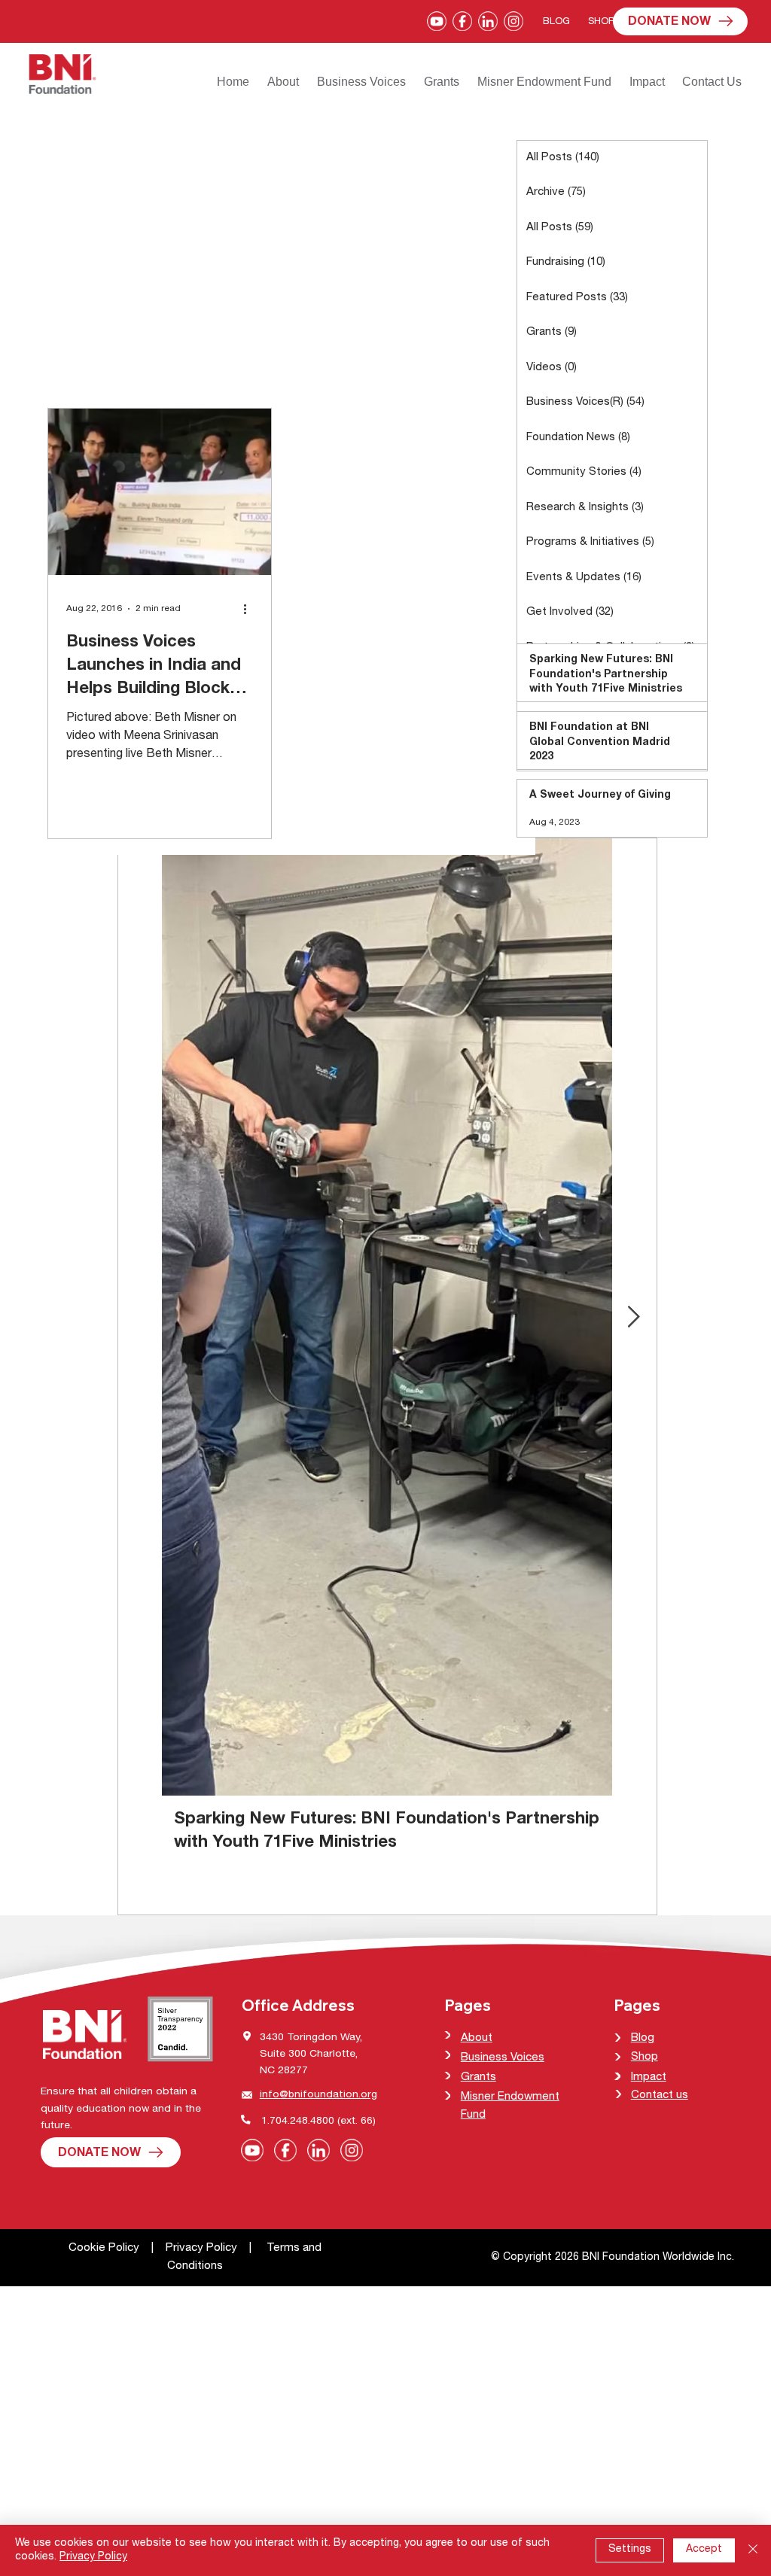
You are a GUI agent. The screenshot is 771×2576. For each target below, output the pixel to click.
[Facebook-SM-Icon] (462, 21)
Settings (630, 2550)
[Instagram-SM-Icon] (513, 21)
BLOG (556, 22)
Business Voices (503, 2058)
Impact (649, 2077)
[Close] (753, 2550)
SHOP (601, 22)
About (477, 2038)
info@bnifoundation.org (318, 2095)
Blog (643, 2038)
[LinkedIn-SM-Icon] (488, 21)
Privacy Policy (201, 2248)
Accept (704, 2550)
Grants (478, 2077)
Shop (645, 2057)
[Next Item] (634, 1317)
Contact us (660, 2095)
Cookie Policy (105, 2248)
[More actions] (251, 609)
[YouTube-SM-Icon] (437, 21)
